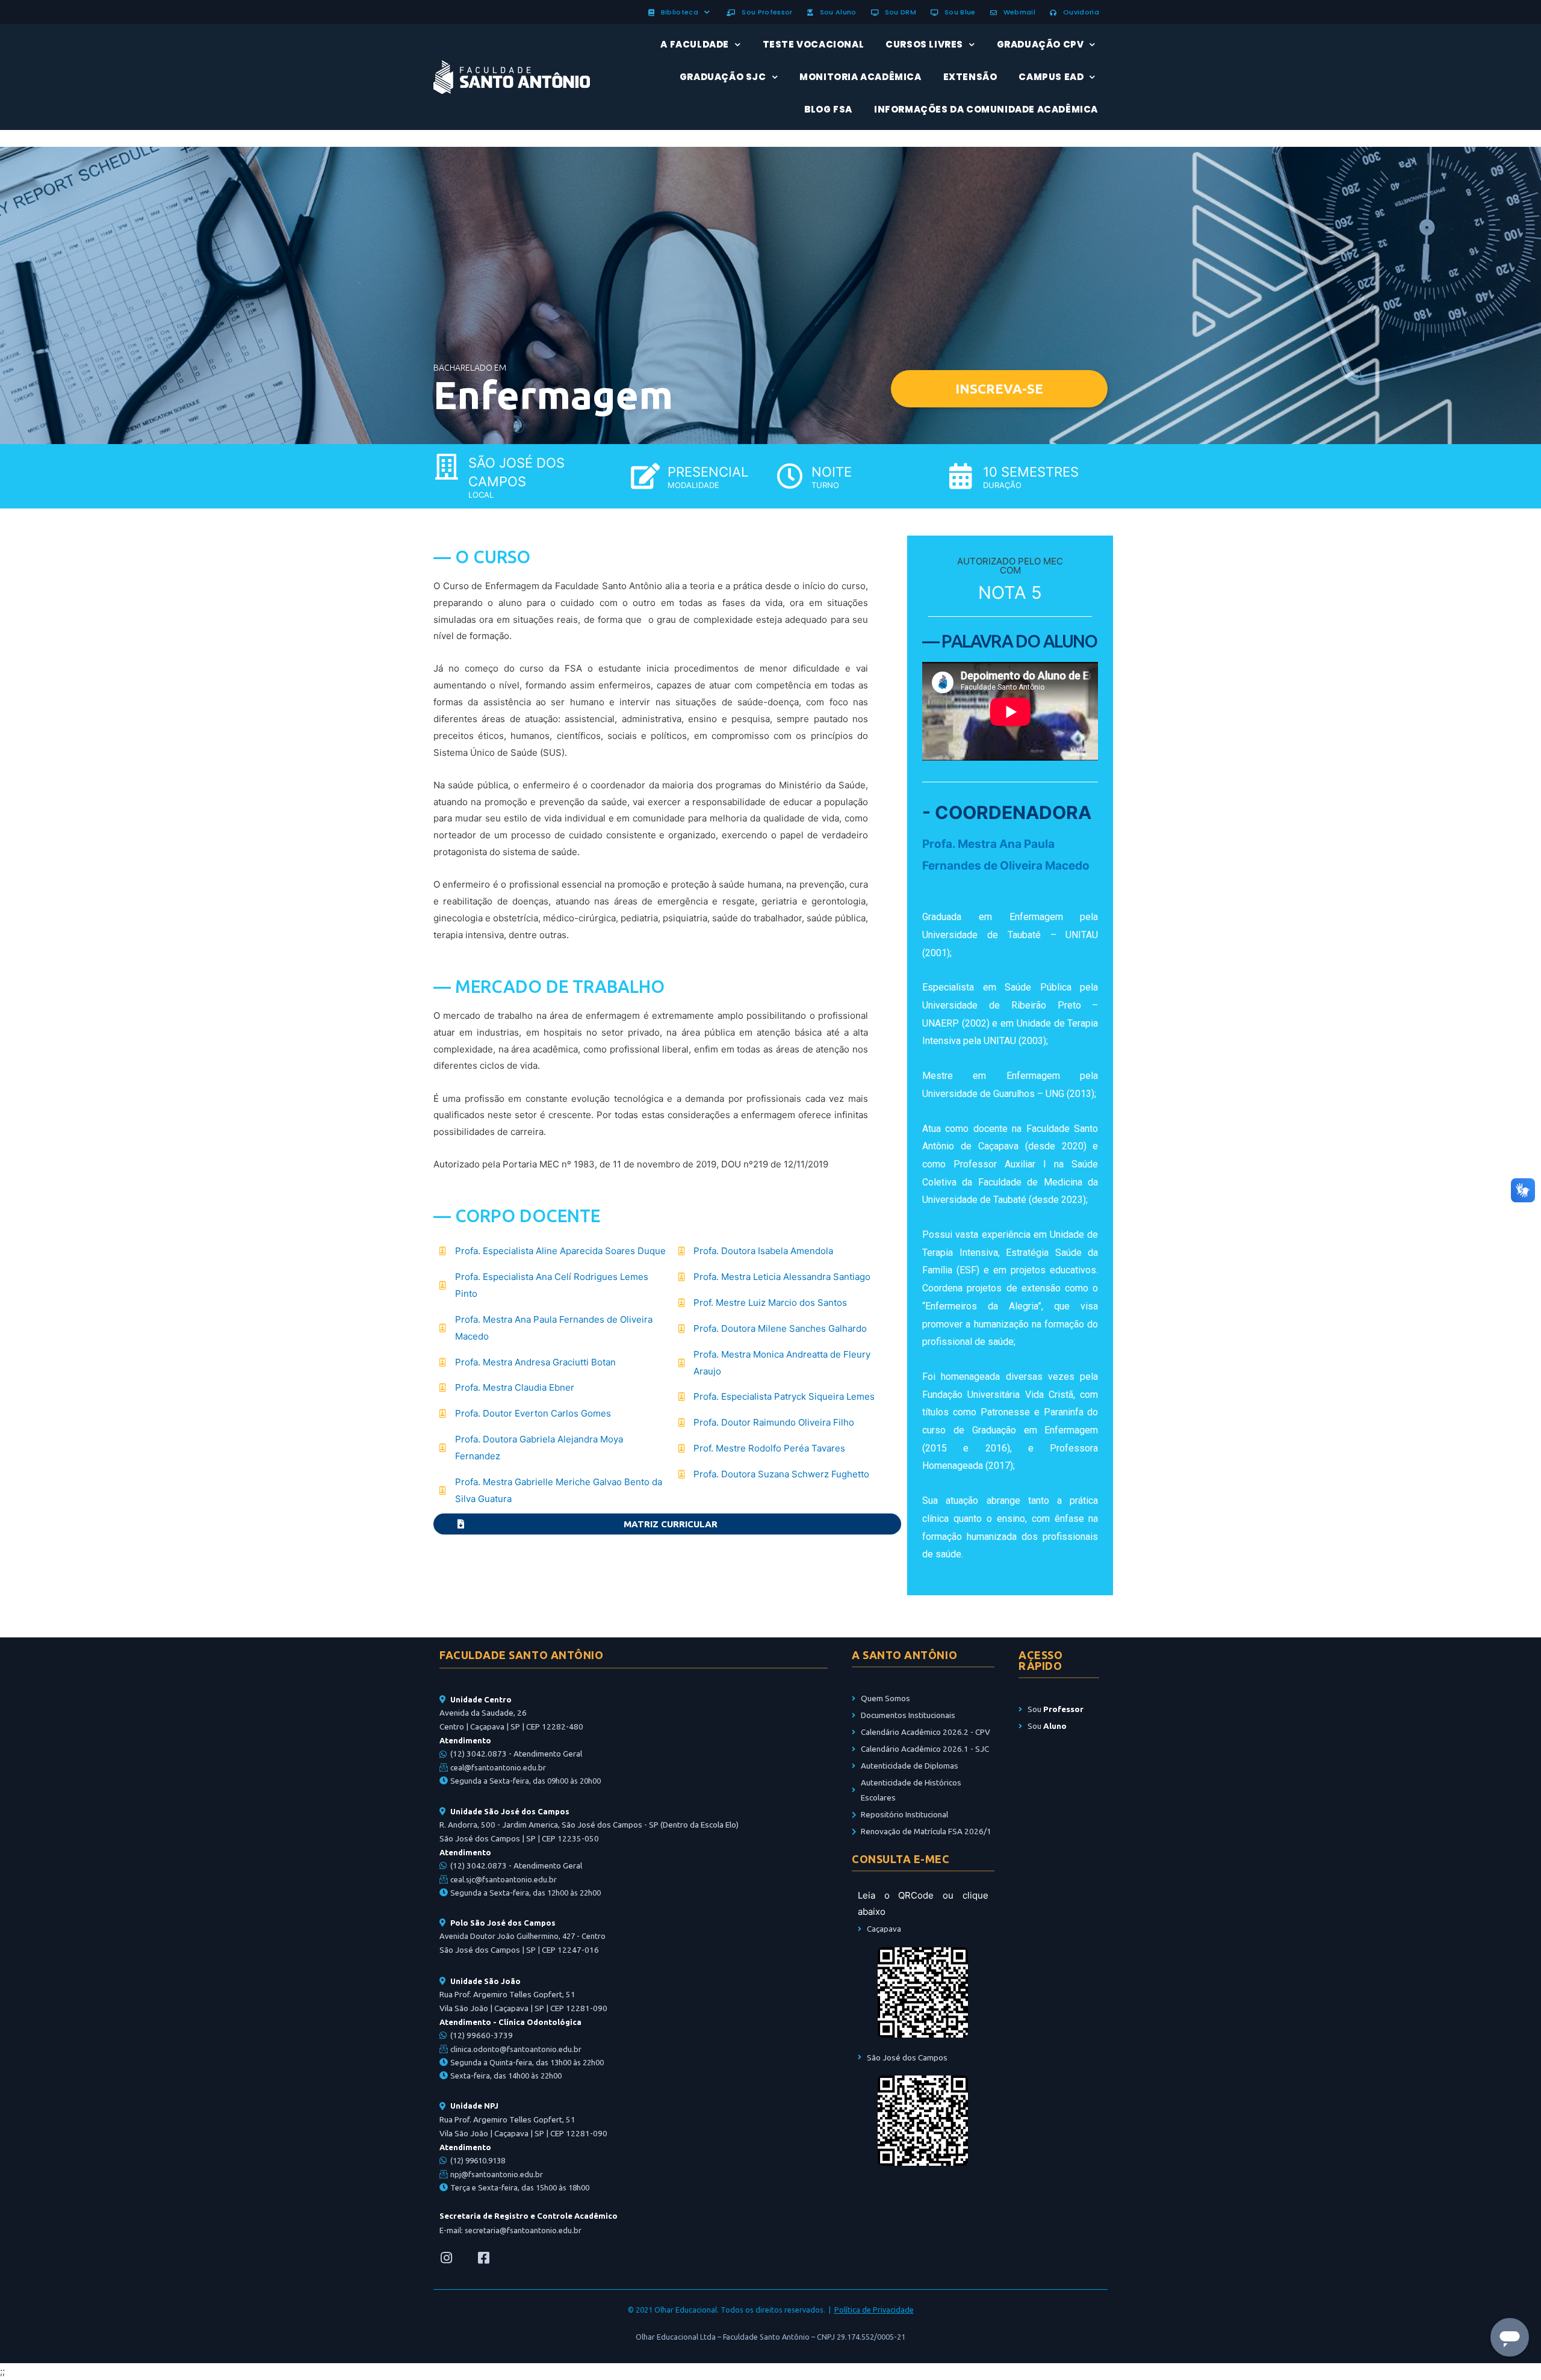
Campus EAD (1051, 77)
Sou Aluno (836, 12)
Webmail (1017, 12)
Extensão (970, 77)
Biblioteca (677, 12)
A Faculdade (695, 44)
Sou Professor (765, 12)
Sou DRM (898, 12)
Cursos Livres (924, 44)
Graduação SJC (723, 77)
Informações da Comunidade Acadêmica (986, 109)
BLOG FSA (828, 109)
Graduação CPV (1040, 44)
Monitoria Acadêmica (860, 77)
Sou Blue (958, 12)
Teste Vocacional (814, 44)
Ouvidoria (1079, 12)
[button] (999, 389)
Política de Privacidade (874, 2310)
